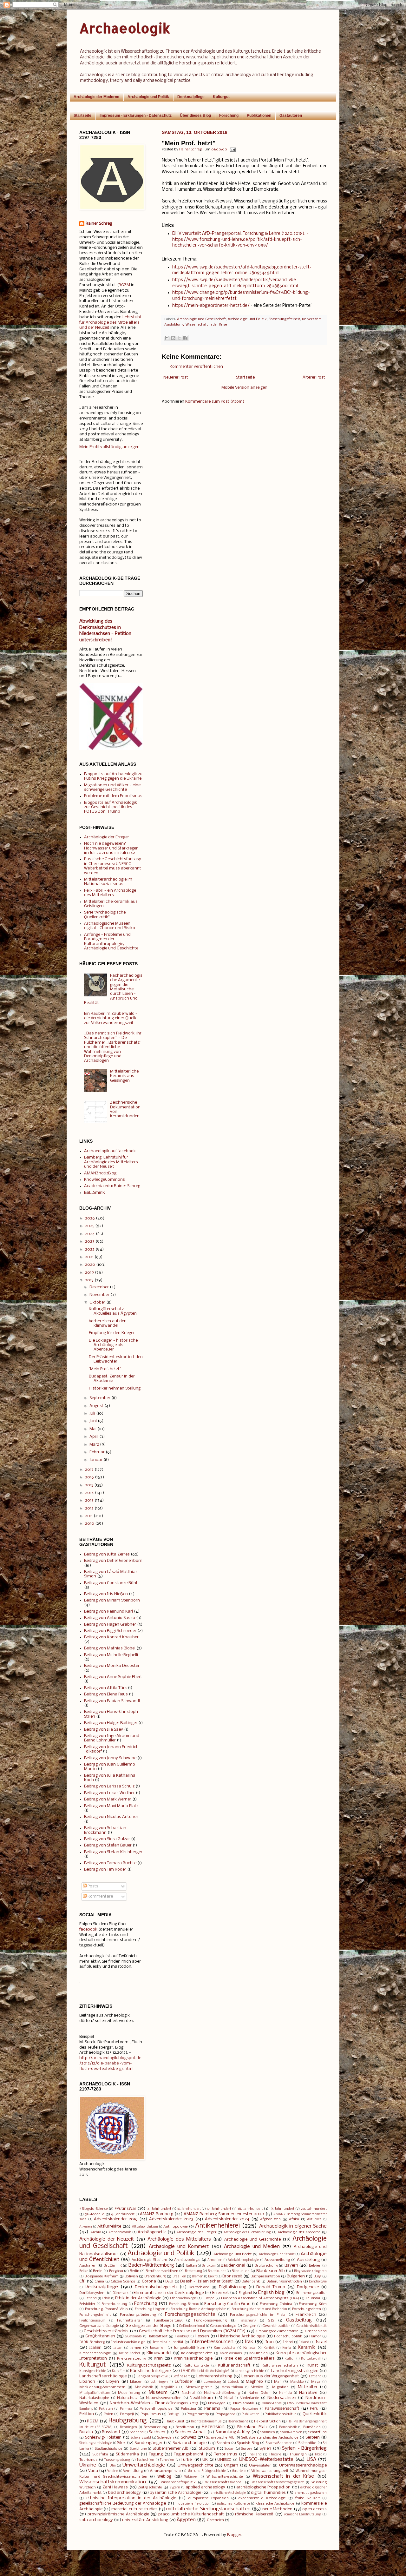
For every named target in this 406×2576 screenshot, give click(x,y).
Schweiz (188, 2437)
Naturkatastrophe (94, 2398)
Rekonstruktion (267, 2421)
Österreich (216, 2520)
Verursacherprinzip (165, 2471)
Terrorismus (226, 2454)
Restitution (185, 2427)
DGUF (170, 2282)
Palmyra (126, 2409)
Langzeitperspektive (152, 2377)
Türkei (187, 2460)
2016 (89, 1477)
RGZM (124, 285)
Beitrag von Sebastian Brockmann (105, 1830)
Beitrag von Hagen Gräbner (110, 1625)
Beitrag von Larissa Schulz (109, 1786)
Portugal (174, 2414)
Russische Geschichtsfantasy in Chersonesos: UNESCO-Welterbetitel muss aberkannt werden (113, 866)
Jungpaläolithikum (190, 2348)
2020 (90, 1265)
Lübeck (233, 2382)
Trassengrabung (117, 2460)
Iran (270, 2342)
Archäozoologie (187, 2260)
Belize (84, 2271)
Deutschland (199, 2287)
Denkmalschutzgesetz (156, 2287)
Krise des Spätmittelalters (249, 2358)
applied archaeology (205, 2487)
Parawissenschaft (282, 2409)
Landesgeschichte (249, 2371)
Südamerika (127, 2454)
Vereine (113, 2471)
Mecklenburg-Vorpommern (102, 2387)
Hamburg (182, 2337)
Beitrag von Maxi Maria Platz (111, 1806)
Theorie (275, 2454)
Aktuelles (314, 2219)
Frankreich (306, 2315)
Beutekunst (217, 2271)
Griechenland (316, 2331)
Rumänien (312, 2427)
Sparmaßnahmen (279, 2443)
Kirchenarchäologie (95, 2353)
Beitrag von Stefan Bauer (108, 1845)
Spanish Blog (248, 2443)
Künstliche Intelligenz (151, 2371)
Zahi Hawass (115, 2487)
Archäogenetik (152, 2232)
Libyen (113, 2382)
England (245, 2293)
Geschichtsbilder (276, 2326)
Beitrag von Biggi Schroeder (110, 1631)
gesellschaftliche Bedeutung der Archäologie (123, 2503)
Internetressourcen (212, 2342)
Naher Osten (259, 2393)
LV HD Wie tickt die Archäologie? (206, 2371)
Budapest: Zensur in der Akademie (112, 1379)
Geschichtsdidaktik (312, 2326)
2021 (89, 1257)
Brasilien (179, 2277)
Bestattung (193, 2271)
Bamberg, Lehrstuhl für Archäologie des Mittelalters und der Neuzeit (111, 1162)
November (99, 1295)
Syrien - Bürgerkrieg (304, 2448)
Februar (97, 1452)
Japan (118, 2348)
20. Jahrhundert (314, 2209)
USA (311, 2460)
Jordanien (158, 2348)
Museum (158, 2393)
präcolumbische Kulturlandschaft (191, 2514)
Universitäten (260, 2466)
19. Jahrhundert (282, 2209)
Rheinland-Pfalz (252, 2427)
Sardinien (268, 2432)
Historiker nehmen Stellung (115, 1388)
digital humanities (268, 2493)
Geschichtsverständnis (106, 2331)
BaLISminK (95, 1193)
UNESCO (224, 2460)
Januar (96, 1460)
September (100, 1398)
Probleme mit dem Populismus (113, 796)
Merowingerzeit (199, 2387)
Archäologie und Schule (277, 2254)
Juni (93, 1421)
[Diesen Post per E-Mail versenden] (167, 338)
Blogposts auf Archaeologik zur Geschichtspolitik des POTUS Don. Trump (111, 807)
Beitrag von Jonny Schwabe (110, 1758)
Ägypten (186, 2520)
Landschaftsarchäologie (103, 2376)
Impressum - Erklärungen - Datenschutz (136, 116)
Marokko (297, 2382)
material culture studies (134, 2509)
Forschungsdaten (307, 2309)
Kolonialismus (231, 2353)
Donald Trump (271, 2287)
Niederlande (249, 2398)
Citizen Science (123, 2282)
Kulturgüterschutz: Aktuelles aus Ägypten (113, 1311)
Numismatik (244, 2403)
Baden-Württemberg (151, 2265)
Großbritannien (100, 2336)
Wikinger (191, 2477)
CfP (82, 2281)
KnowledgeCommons (105, 1180)
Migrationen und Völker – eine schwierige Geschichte (112, 787)
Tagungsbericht (189, 2454)
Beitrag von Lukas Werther (109, 1793)
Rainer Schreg (99, 224)
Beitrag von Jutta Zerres (107, 1554)
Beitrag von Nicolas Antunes (111, 1817)
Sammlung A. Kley (233, 2432)
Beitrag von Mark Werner (108, 1799)
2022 (90, 1249)
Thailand (255, 2455)
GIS (271, 2321)
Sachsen (157, 2432)
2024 (90, 1234)
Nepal (229, 2398)
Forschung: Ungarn (150, 2309)
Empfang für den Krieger (112, 1333)
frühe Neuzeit (308, 2498)
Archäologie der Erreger (107, 837)
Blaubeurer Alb (271, 2271)
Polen (108, 2414)
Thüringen (298, 2454)
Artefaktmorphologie (243, 2260)
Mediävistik (144, 2387)
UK (205, 2460)
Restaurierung (155, 2427)
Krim (158, 2358)
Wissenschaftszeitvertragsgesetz (278, 2483)
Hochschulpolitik (288, 2336)
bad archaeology (124, 2493)
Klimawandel (159, 2353)
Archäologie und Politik (148, 97)
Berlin (134, 2271)
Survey (247, 2449)
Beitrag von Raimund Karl (108, 1612)
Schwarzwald (141, 2438)
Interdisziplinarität (168, 2342)
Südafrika (100, 2454)
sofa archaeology (96, 2520)
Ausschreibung (277, 2260)
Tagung (156, 2454)
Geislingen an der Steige (148, 2326)
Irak (249, 2342)
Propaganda (225, 2414)
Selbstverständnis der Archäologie (270, 2438)
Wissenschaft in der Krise (206, 325)
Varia (93, 2471)
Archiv (96, 2232)
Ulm (113, 2466)
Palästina (188, 2409)
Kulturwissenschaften (280, 2366)
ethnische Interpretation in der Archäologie (131, 2498)
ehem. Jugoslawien (311, 2493)
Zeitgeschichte (150, 2487)
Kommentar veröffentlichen (196, 367)
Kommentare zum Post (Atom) (215, 402)
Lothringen (159, 2382)
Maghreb (254, 2382)
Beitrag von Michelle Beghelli (111, 1655)
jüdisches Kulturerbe (233, 2504)
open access (314, 2509)
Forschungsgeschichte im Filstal (258, 2315)
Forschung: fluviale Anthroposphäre (198, 2309)
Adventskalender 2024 (227, 2219)
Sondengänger (148, 2443)
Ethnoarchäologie (183, 2299)
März (94, 1445)
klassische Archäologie (275, 2504)
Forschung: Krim (313, 2304)
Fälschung (248, 2321)
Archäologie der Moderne (96, 97)
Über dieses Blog (195, 116)
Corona (149, 2281)
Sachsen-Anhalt (190, 2432)
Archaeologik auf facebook (110, 1151)
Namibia (286, 2393)
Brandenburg (155, 2276)
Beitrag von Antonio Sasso (110, 1618)
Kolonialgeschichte (197, 2353)
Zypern (175, 2488)
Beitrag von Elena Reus (106, 1694)
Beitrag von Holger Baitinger (111, 1723)
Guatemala (133, 2337)
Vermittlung (133, 2471)
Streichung (138, 2449)
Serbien (313, 2437)
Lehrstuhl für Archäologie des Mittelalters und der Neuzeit (110, 323)
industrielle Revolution (193, 2504)
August (96, 1406)
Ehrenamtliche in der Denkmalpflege (169, 2293)
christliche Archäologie (228, 2493)
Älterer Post (314, 377)
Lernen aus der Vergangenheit (270, 2376)
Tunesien (167, 2460)
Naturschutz (127, 2398)
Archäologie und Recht (232, 2254)
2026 (90, 1218)
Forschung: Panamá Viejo (106, 2309)
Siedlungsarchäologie (96, 2443)
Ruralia (86, 2432)
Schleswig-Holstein (103, 2437)
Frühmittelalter (129, 2321)
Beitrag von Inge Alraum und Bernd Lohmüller (112, 1738)
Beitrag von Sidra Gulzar (107, 1839)
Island (304, 2342)
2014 (89, 1493)
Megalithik (169, 2387)
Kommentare (100, 1896)
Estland (91, 2299)
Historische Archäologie (241, 2336)
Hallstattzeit (157, 2336)
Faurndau (314, 2298)
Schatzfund (318, 2432)
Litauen (136, 2382)
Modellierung (129, 2393)
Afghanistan (270, 2219)
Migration (280, 2387)
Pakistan (106, 2409)
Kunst (312, 2365)
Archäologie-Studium (149, 2260)
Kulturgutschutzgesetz (149, 2365)
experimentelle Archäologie (262, 2498)
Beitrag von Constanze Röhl (111, 1583)
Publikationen (259, 116)
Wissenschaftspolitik (178, 2482)
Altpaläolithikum (145, 2227)
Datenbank (251, 2282)
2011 (89, 1516)
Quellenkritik (315, 2414)
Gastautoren (291, 116)
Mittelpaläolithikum (95, 2393)
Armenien (215, 2260)
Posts (92, 1886)
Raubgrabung (128, 2421)
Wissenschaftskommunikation (113, 2482)
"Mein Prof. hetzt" (105, 1369)
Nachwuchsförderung (222, 2393)
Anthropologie (176, 2227)
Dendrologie (318, 2282)
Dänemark (121, 2293)
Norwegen (217, 2403)
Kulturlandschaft (234, 2365)
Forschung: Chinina (276, 2304)
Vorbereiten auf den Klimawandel (108, 1323)
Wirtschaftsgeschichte (225, 2477)
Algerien (86, 2227)
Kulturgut (221, 97)
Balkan (192, 2266)
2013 (89, 1500)
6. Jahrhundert (123, 2214)
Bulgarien (296, 2276)
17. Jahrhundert (219, 2209)
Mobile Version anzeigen (244, 388)
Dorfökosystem (92, 2293)
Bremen (198, 2277)
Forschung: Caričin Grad (227, 2304)
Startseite (82, 116)
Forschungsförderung (138, 2315)
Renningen (128, 2427)
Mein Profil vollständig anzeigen (109, 447)
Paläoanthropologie (156, 2409)
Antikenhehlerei (217, 2226)
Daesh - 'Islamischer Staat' (207, 2281)
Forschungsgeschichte (190, 2315)
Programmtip (198, 2414)
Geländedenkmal (192, 2326)
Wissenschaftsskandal (224, 2482)
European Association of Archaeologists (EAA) (260, 2298)
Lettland (315, 2377)
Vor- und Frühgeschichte (207, 2471)
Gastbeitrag (299, 2320)
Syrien (265, 2449)
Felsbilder (87, 2304)
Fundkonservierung (210, 2321)
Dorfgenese (308, 2287)
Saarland (137, 2432)
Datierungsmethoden (284, 2282)
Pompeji (127, 2414)
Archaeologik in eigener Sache (293, 2226)
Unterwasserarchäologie (303, 2465)
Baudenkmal (233, 2266)
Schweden (166, 2438)
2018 (89, 1280)
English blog (272, 2293)
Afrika (294, 2219)
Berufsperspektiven (162, 2271)
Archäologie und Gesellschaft (201, 319)
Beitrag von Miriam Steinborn (112, 1600)
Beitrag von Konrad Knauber (111, 1637)
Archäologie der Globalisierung (247, 2233)
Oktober (97, 1302)
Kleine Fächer (130, 2353)
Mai (93, 1429)
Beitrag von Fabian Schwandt (112, 1701)
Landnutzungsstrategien (295, 2371)
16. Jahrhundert (189, 2209)
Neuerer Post (176, 377)
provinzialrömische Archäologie (118, 2514)
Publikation (251, 2414)
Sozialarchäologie (190, 2443)
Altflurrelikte (109, 2226)
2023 (90, 1242)
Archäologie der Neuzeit (107, 2239)
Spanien (223, 2443)
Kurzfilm (119, 2371)
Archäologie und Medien (252, 2247)
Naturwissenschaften (164, 2398)
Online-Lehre (272, 2404)
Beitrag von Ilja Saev (104, 1730)
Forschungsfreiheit (284, 319)
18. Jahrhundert (250, 2209)
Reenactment (238, 2422)
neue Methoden (277, 2509)
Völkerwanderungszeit (270, 2471)
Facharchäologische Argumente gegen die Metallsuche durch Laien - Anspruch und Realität (113, 989)
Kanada (249, 2348)
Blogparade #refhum (101, 2276)
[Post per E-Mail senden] (232, 149)
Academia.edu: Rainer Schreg (112, 1186)
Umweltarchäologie (144, 2465)
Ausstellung (308, 2260)
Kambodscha (225, 2348)
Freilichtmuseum (92, 2321)
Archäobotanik (120, 2233)
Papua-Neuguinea (244, 2409)
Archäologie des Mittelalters (179, 2239)
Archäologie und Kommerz (179, 2247)
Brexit (212, 2277)
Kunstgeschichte (93, 2371)
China (99, 2282)
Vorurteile (239, 2471)
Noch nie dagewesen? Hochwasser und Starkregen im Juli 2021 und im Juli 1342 (111, 848)
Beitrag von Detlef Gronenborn (113, 1561)
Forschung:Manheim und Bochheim (259, 2309)
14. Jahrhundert (159, 2209)
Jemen (136, 2348)
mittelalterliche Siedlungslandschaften (208, 2509)
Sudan (229, 2449)
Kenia (287, 2348)
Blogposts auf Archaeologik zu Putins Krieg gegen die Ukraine (113, 776)
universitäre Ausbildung (145, 2520)
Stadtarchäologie (109, 2449)
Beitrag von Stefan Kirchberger (113, 1852)
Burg (317, 2276)
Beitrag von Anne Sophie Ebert (113, 1677)
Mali (278, 2382)
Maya (316, 2382)
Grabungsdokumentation (277, 2331)
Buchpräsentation (265, 2276)
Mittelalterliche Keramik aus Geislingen (124, 1076)
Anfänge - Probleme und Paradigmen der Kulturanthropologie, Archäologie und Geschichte (111, 941)
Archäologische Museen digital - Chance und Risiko (110, 926)
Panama (212, 2409)
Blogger (234, 2535)
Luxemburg (212, 2382)
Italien (95, 2348)
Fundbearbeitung (168, 2321)
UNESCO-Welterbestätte (266, 2460)
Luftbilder (184, 2382)
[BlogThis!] (173, 338)
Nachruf (188, 2393)
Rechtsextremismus (206, 2422)
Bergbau (116, 2271)
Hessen (202, 2336)
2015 (89, 1485)
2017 (89, 1470)
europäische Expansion (209, 2498)
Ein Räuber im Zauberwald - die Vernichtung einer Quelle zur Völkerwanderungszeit (111, 1018)
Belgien (315, 2266)
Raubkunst (175, 2421)
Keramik (307, 2348)
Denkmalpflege (191, 97)
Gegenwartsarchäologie (99, 2326)
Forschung (229, 116)
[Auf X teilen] (179, 338)
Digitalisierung (232, 2287)
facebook (88, 1929)
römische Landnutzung (303, 2515)
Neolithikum (201, 2398)
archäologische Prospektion (263, 2487)
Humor (315, 2336)
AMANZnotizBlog (100, 1173)
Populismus (151, 2414)
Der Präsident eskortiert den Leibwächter (116, 1359)
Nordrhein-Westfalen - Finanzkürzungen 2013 (154, 2403)
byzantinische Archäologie (175, 2493)
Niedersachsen (282, 2398)
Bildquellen (241, 2271)
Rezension (213, 2427)
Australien (88, 2266)
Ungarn (231, 2465)
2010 (90, 1524)
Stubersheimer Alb (170, 2449)
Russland (111, 2432)
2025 (90, 1226)
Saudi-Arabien (291, 2432)
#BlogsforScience (94, 2209)
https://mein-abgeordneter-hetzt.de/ (211, 306)
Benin (98, 2271)
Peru (314, 2409)
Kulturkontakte (196, 2366)
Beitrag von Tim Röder (105, 1869)
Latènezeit (181, 2376)
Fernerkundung (114, 2304)
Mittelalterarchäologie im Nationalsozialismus (108, 882)
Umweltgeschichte (195, 2465)
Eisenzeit (221, 2293)
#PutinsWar (125, 2209)
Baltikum (209, 2266)
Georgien (250, 2326)
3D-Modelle (95, 2214)
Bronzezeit (232, 2276)
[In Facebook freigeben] (185, 338)
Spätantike (307, 2443)
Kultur (290, 2359)
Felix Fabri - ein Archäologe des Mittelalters (110, 893)
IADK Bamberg (92, 2342)
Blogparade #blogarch (310, 2271)
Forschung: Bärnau (184, 2304)
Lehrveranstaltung (214, 2376)
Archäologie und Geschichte (252, 2239)
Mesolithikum (232, 2387)
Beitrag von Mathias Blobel (110, 1648)
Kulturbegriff (311, 2359)
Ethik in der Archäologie (138, 2298)
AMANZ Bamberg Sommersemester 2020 (224, 2214)
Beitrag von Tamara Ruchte (110, 1863)
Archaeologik (125, 28)
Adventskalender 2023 (171, 2219)
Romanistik (288, 2427)
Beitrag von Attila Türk (105, 1688)
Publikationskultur (280, 2414)
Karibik (269, 2348)
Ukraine (88, 2465)
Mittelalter (308, 2387)
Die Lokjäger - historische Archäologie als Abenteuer (113, 1345)
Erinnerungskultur (311, 2293)
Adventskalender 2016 (116, 2219)
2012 (89, 1508)
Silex (121, 2443)
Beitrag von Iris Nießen (106, 1594)
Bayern (291, 2266)
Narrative (308, 2393)
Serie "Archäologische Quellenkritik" (105, 915)
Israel (321, 2342)
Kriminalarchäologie (193, 2358)
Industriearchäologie (128, 2342)
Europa (209, 2298)
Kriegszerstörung (131, 2359)
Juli (92, 1413)
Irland (288, 2342)
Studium (207, 2449)
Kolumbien (259, 2353)
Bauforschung (266, 2266)
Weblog (164, 2477)
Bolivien (131, 2276)
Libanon (87, 2382)
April (94, 1437)
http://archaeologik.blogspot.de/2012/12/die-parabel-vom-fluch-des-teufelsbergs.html (110, 2063)
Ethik (106, 2299)
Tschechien (145, 2460)
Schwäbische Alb (220, 2438)
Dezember (99, 1287)
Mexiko (257, 2387)
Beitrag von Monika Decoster (112, 1666)
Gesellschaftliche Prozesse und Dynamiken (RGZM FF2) (192, 2331)
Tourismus (88, 2460)
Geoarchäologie (223, 2326)
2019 (89, 1273)
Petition (87, 2414)
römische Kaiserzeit (254, 2514)
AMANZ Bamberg (157, 2214)
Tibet (318, 2455)
